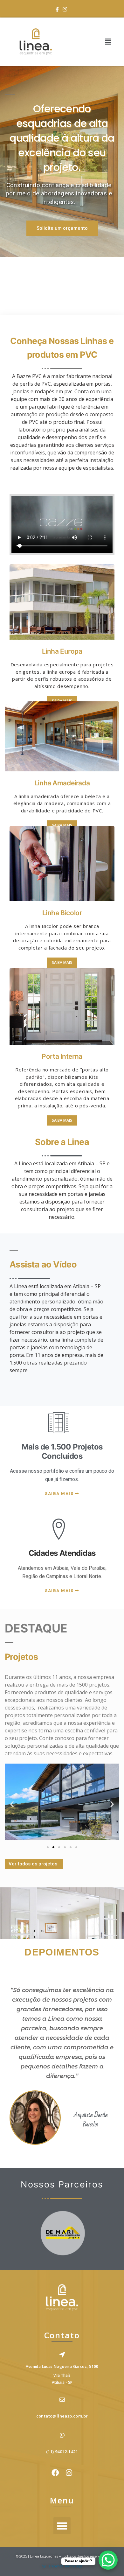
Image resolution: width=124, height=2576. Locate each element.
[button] (108, 42)
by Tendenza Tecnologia (62, 2566)
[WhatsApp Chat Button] (108, 2560)
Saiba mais (62, 701)
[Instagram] (65, 10)
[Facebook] (57, 10)
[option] (62, 161)
